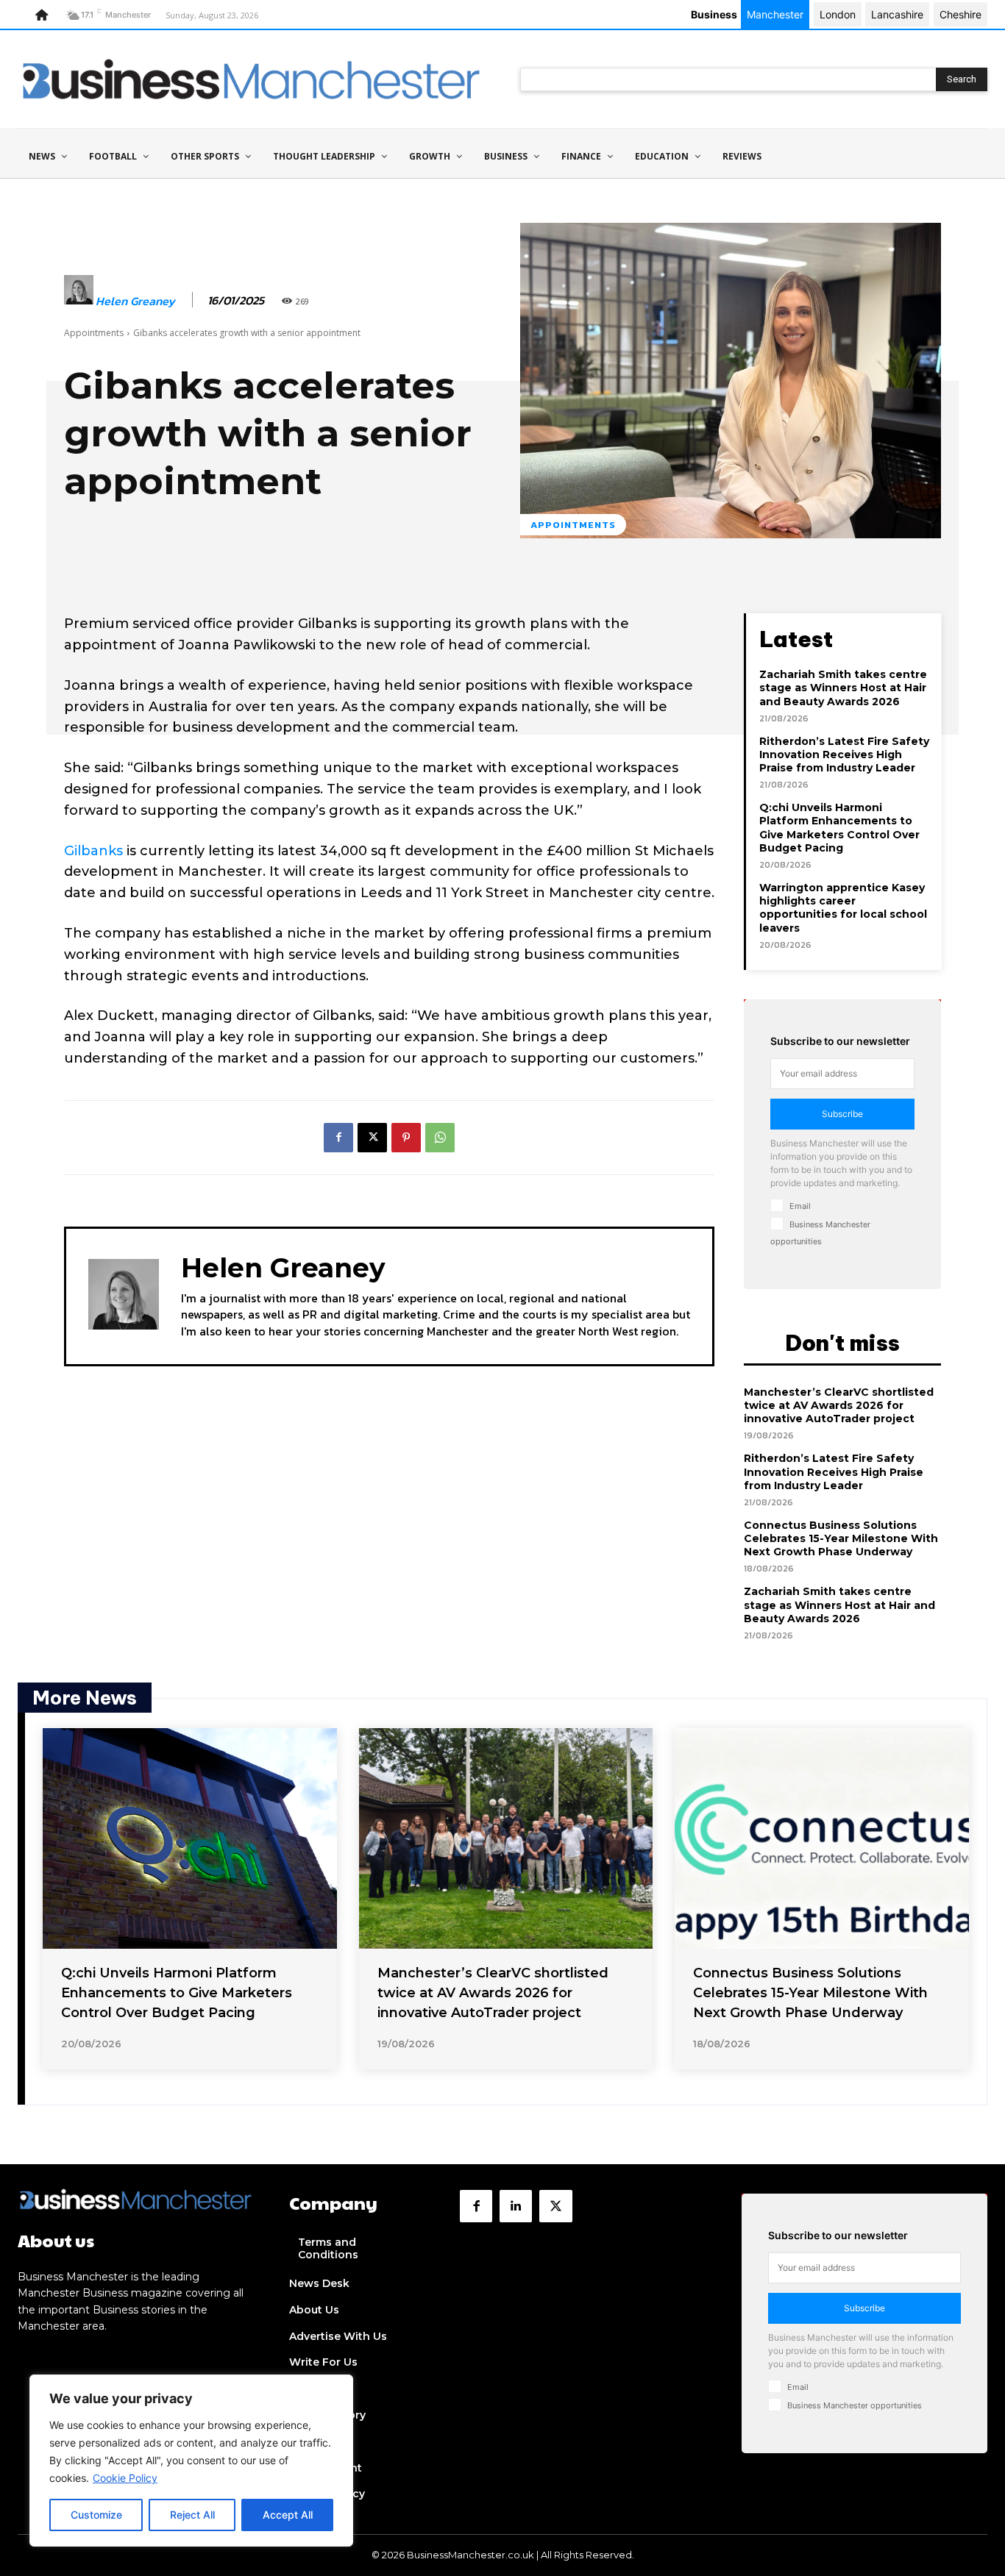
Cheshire (960, 14)
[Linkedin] (516, 2206)
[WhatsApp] (440, 1138)
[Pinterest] (406, 1138)
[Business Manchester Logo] (251, 79)
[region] (191, 2461)
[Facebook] (338, 1138)
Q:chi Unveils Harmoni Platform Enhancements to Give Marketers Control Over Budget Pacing (839, 828)
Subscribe (842, 1114)
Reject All (192, 2515)
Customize (96, 2515)
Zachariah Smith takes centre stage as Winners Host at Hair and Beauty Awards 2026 (843, 688)
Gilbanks (93, 851)
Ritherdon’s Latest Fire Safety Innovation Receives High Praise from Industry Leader (844, 754)
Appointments (94, 333)
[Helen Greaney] (79, 301)
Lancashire (897, 14)
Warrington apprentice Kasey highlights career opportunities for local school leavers (843, 908)
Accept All (288, 2515)
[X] (372, 1138)
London (838, 14)
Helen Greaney (135, 301)
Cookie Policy (125, 2478)
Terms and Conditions (328, 2248)
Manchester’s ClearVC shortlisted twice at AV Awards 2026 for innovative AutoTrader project (839, 1405)
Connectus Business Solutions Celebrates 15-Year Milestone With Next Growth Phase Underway (841, 1538)
